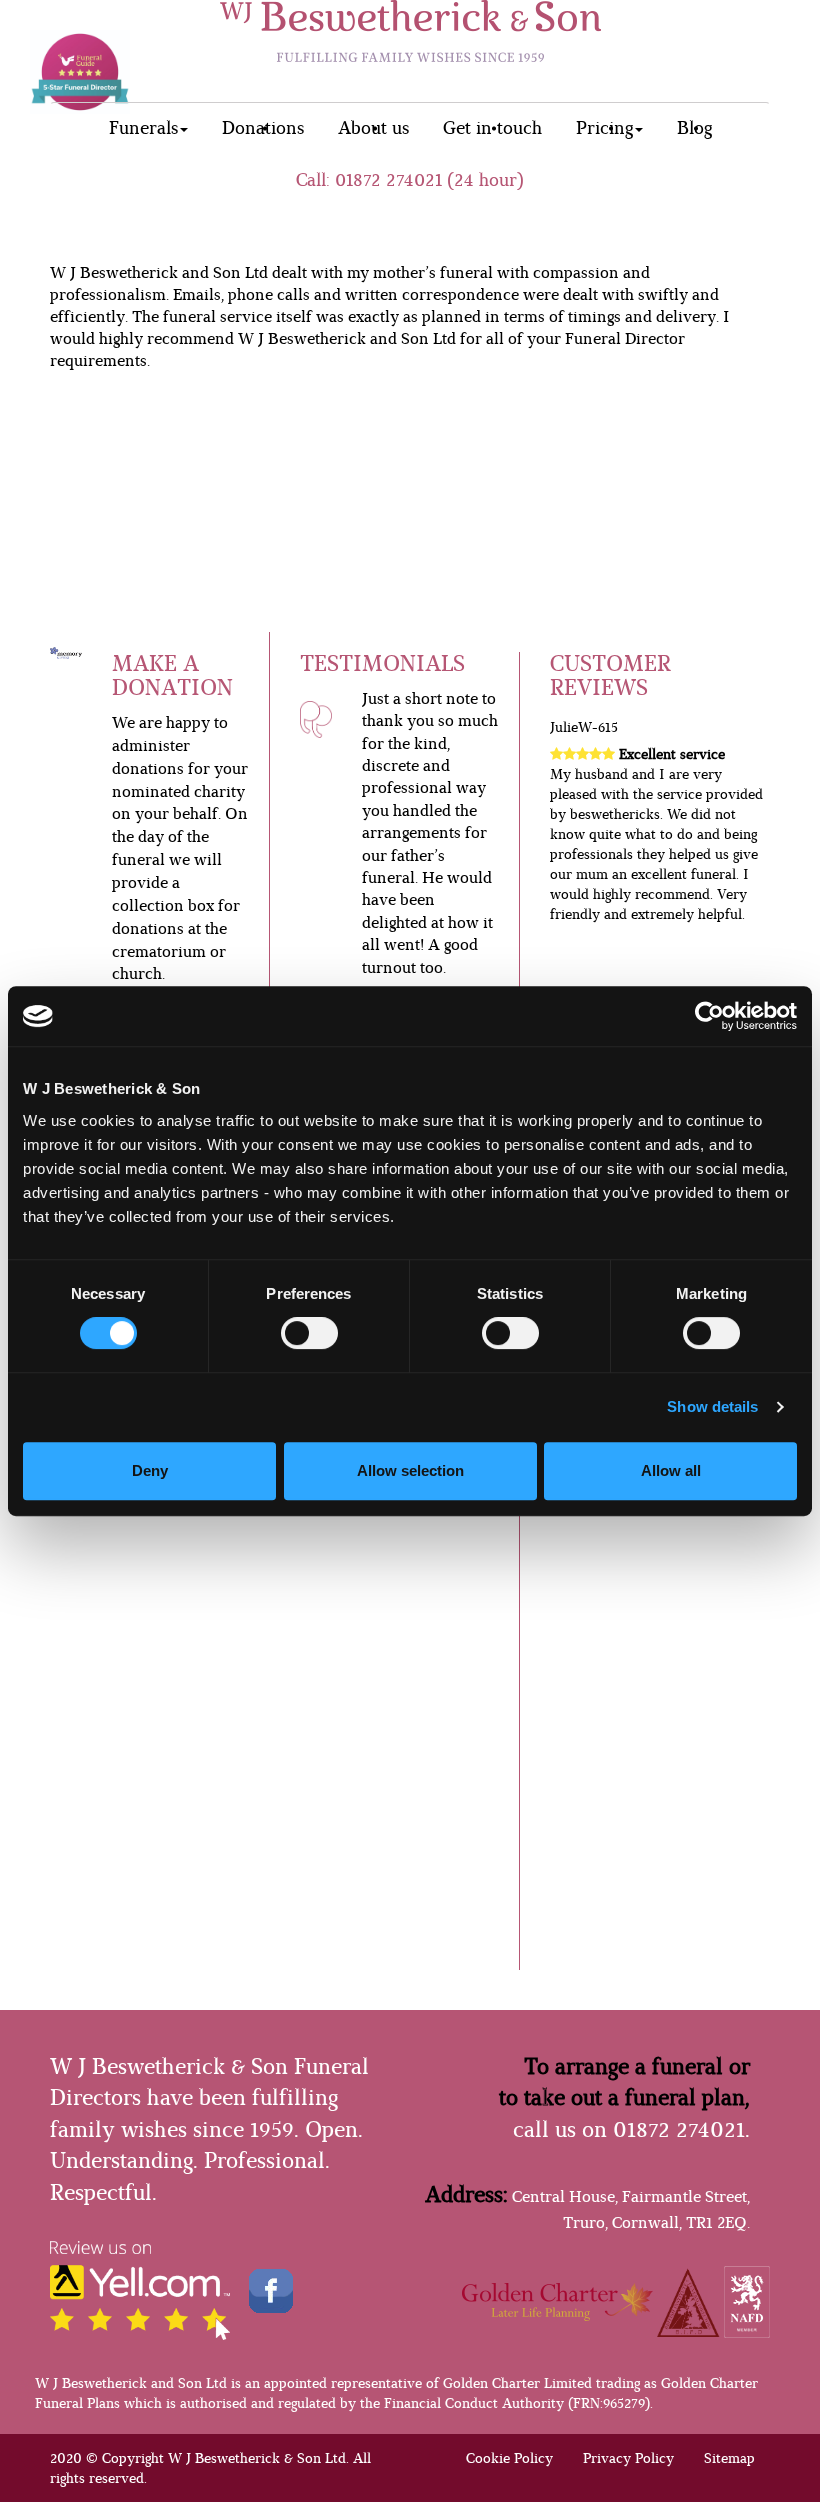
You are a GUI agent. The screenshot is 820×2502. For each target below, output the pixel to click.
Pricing (604, 128)
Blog (694, 128)
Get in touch (492, 128)
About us (373, 128)
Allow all (671, 1470)
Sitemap (729, 2458)
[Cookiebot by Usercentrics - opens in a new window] (709, 1016)
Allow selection (410, 1470)
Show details (712, 1406)
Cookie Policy (509, 2458)
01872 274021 (388, 180)
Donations (263, 128)
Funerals (143, 128)
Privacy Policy (628, 2458)
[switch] (309, 1333)
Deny (150, 1470)
